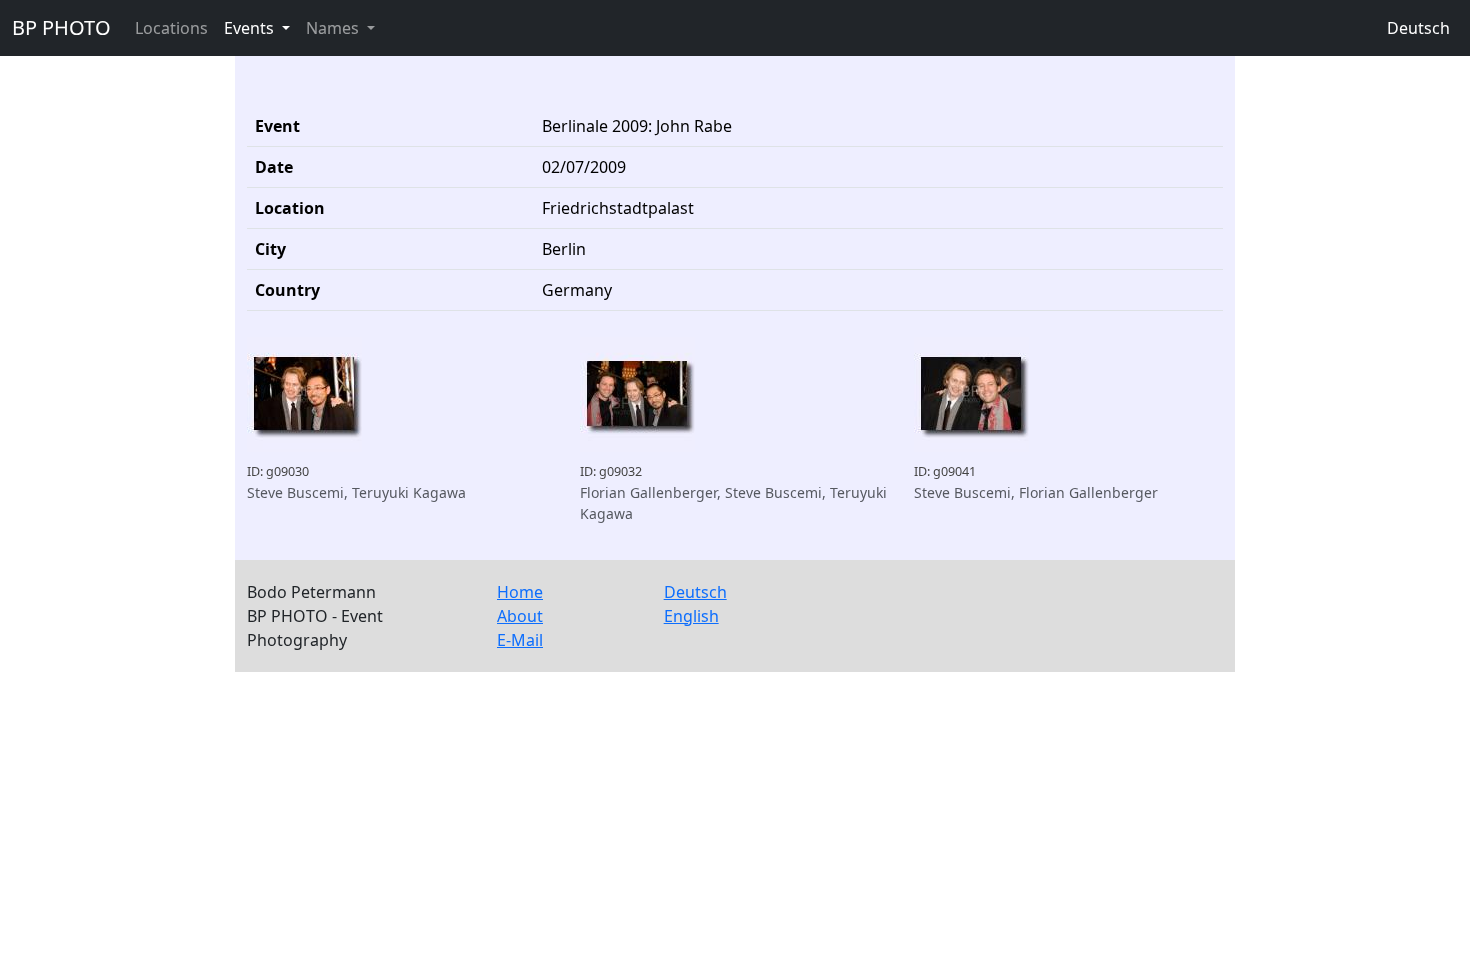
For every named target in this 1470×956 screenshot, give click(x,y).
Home (520, 592)
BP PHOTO (61, 27)
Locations (171, 28)
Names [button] (334, 28)
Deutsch (1418, 28)
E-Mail (520, 640)
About (520, 616)
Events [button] (251, 28)
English (691, 616)
